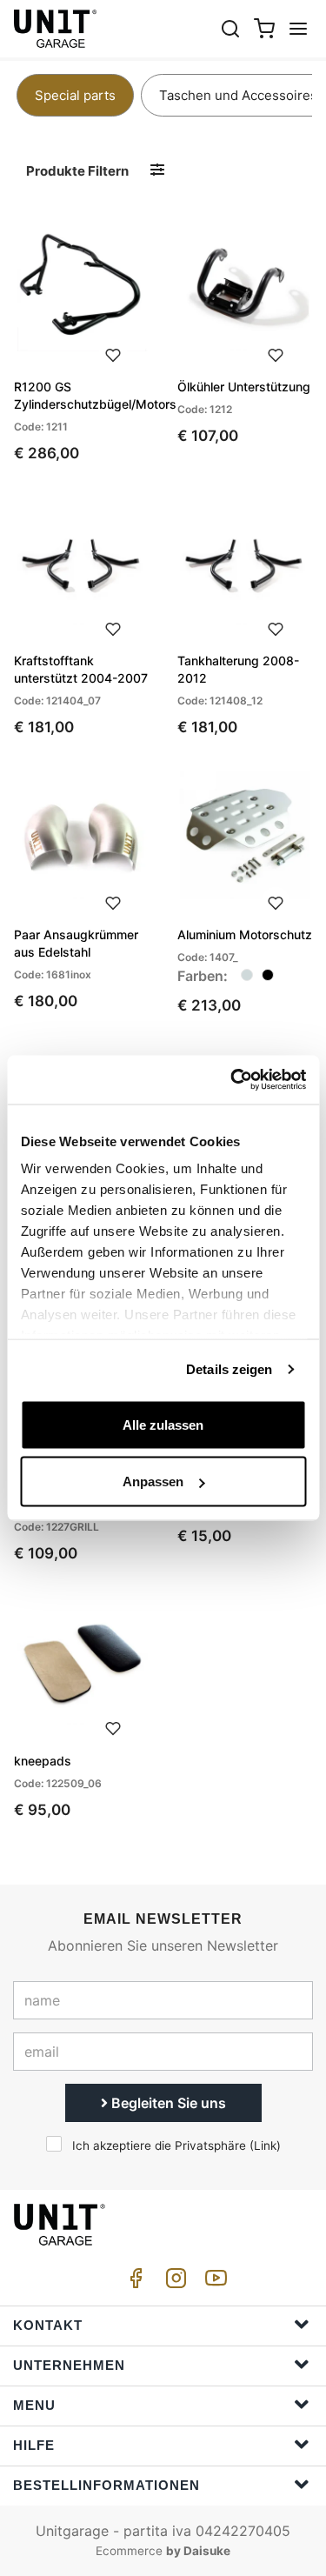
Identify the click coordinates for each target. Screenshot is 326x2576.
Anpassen (153, 1482)
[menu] (298, 28)
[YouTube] (213, 2282)
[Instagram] (173, 2282)
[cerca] (230, 28)
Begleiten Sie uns (167, 2103)
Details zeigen (229, 1369)
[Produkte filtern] (157, 170)
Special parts (75, 95)
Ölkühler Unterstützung (244, 387)
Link (265, 2146)
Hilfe (34, 2445)
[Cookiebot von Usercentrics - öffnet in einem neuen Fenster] (232, 1080)
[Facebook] (133, 2282)
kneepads (43, 1761)
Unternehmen (69, 2365)
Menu (34, 2405)
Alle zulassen (163, 1424)
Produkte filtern (77, 171)
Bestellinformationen (106, 2485)
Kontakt (48, 2325)
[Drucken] (113, 353)
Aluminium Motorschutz (245, 934)
